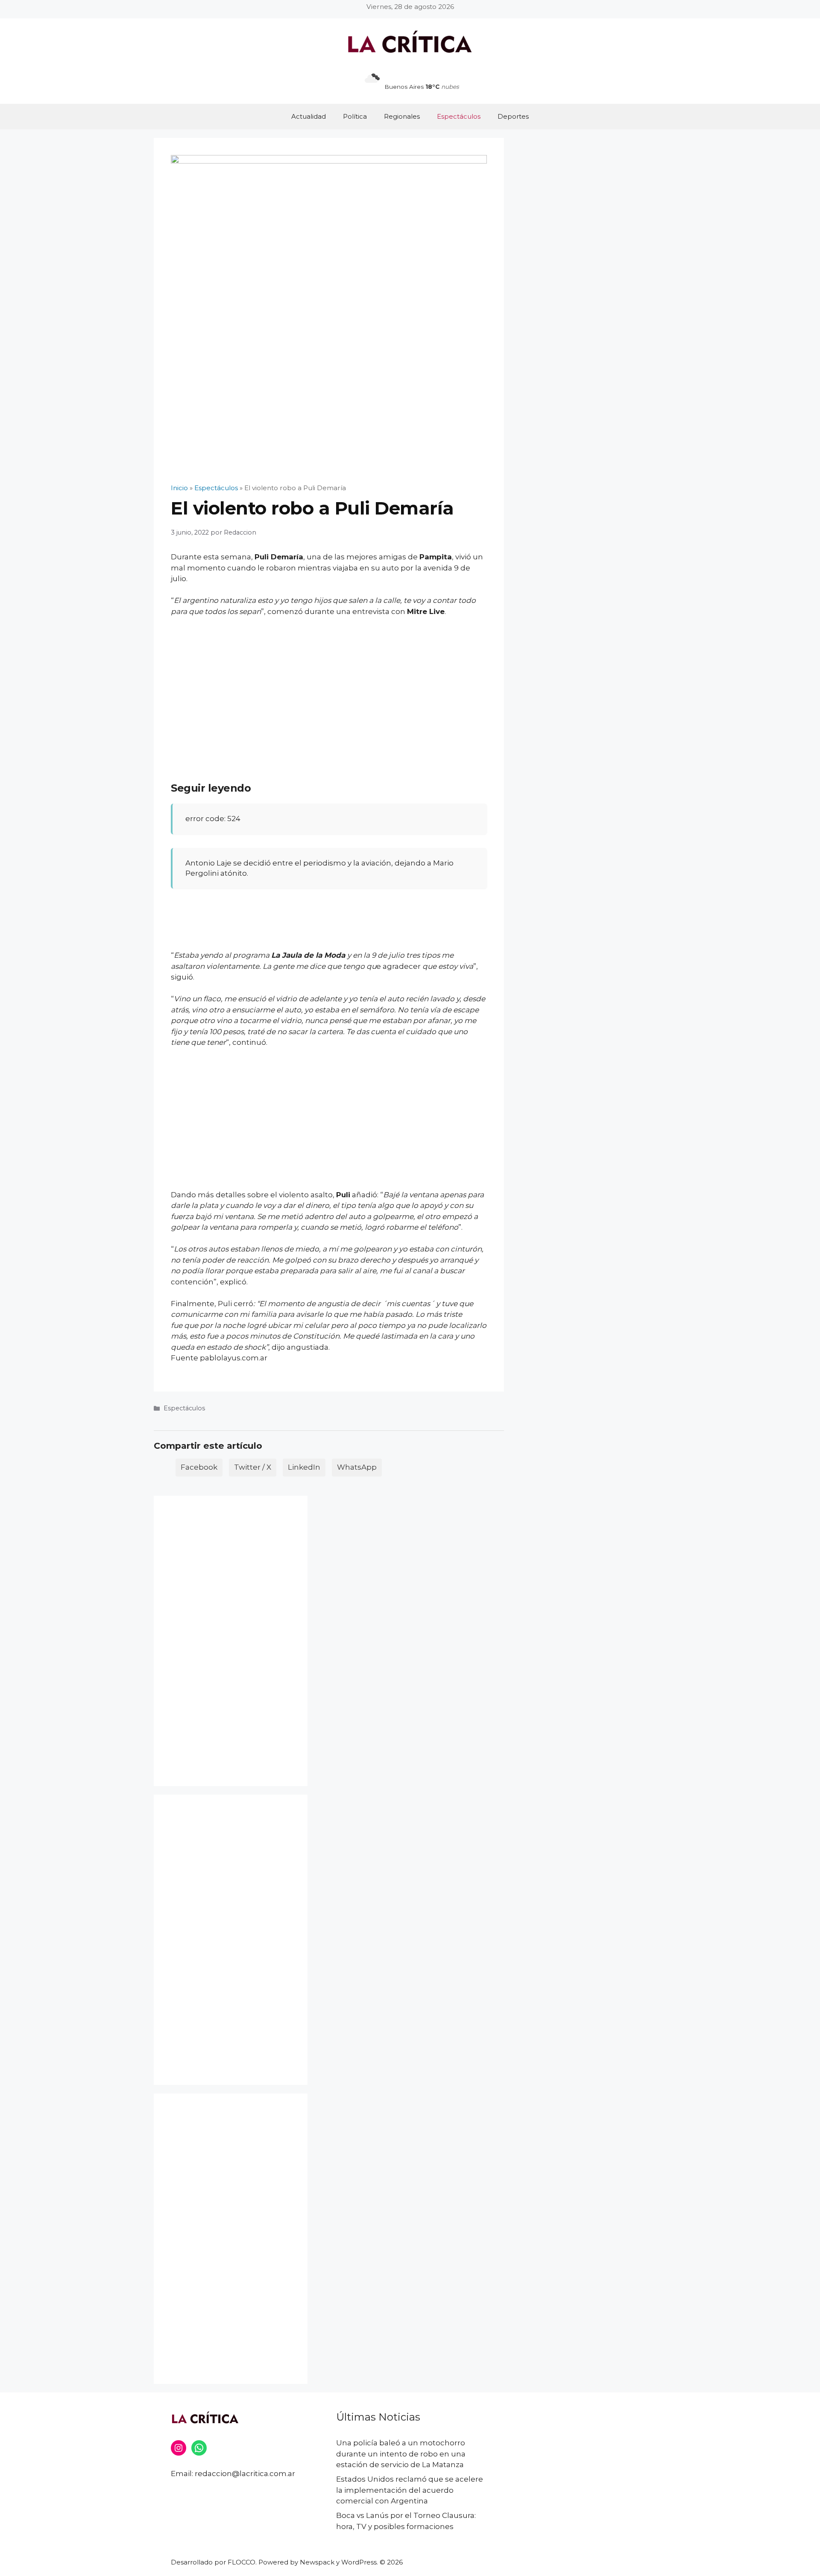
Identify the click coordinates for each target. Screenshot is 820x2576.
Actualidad (309, 116)
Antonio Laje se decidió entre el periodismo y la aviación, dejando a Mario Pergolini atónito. (319, 868)
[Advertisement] (329, 688)
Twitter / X (253, 1467)
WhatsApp (357, 1467)
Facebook (199, 1467)
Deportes (513, 116)
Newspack (317, 2562)
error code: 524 (213, 819)
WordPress (359, 2562)
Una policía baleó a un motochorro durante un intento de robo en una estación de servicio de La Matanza (401, 2454)
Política (355, 116)
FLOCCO (242, 2562)
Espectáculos (459, 116)
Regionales (402, 116)
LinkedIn (304, 1467)
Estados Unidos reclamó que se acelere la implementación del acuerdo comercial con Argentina (410, 2490)
